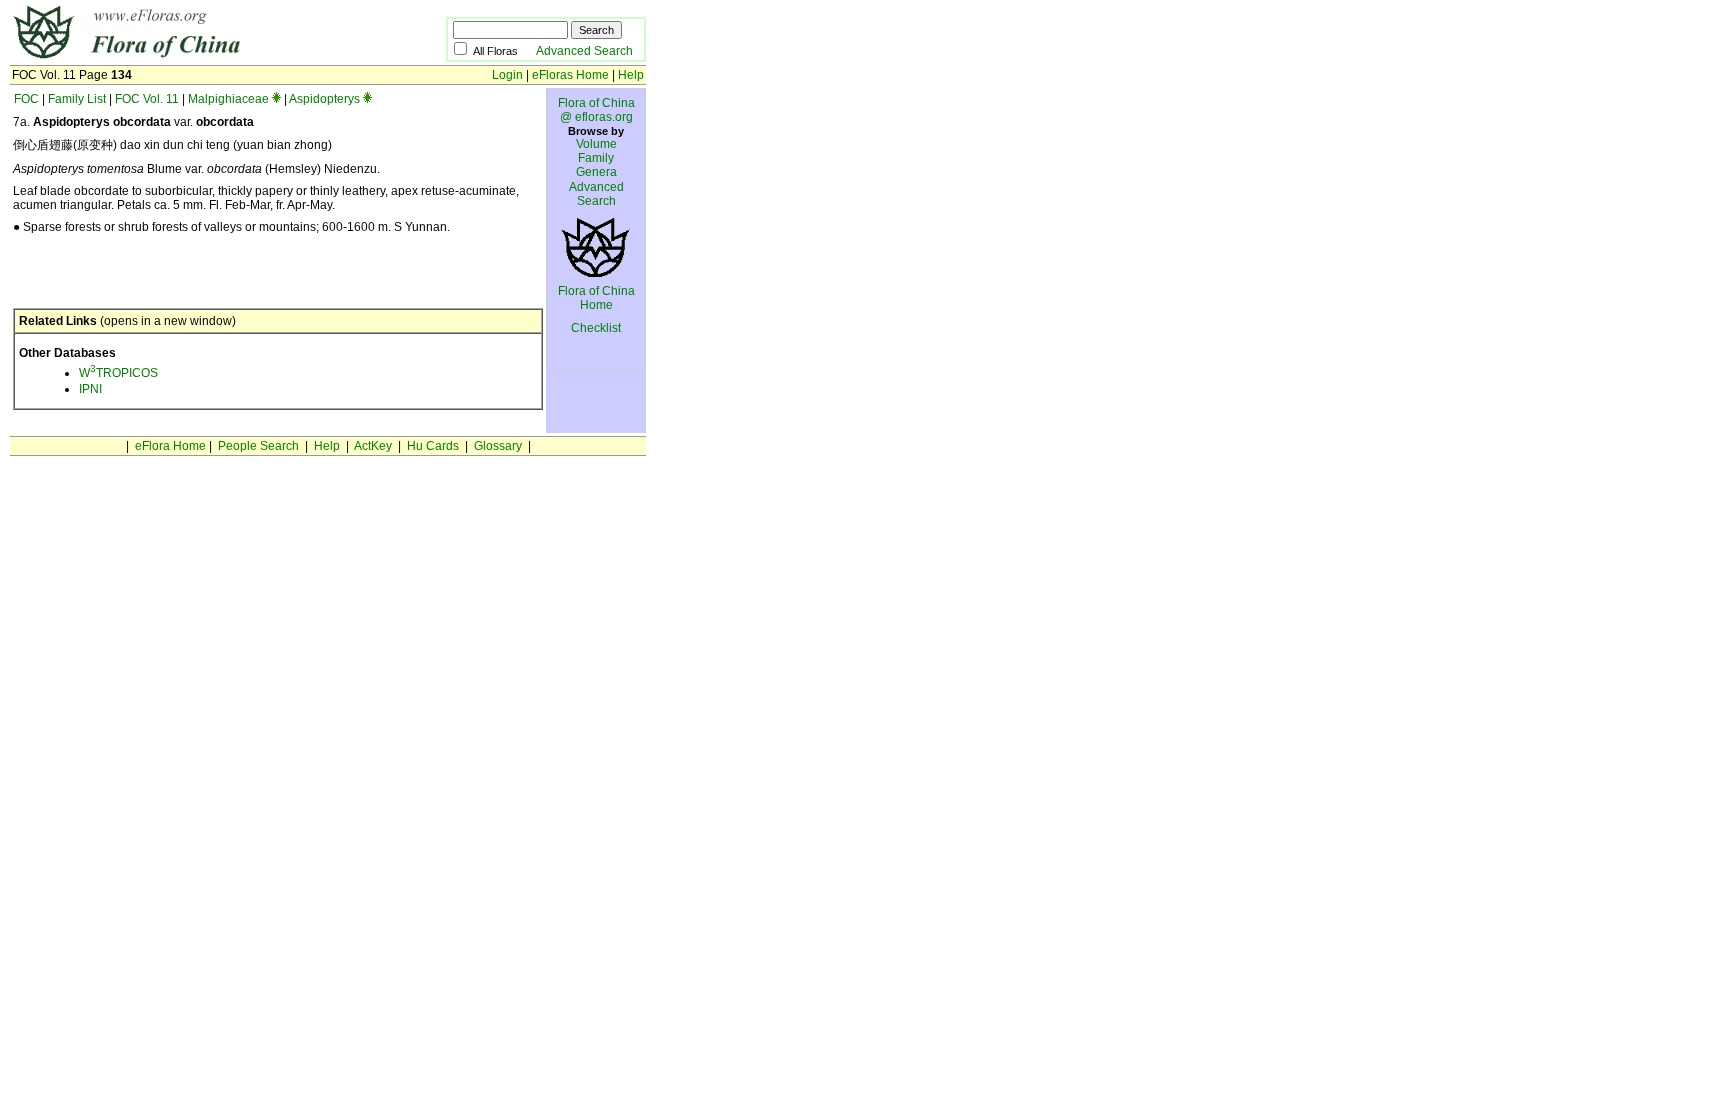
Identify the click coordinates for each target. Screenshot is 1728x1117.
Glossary (498, 446)
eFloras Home (570, 75)
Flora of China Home (596, 298)
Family (596, 158)
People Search (258, 446)
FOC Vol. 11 (147, 99)
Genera (596, 172)
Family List (77, 99)
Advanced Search (584, 51)
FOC (26, 99)
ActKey (373, 446)
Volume (596, 144)
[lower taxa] (276, 99)
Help (631, 75)
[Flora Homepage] (197, 58)
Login (507, 75)
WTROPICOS (118, 373)
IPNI (90, 389)
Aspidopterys (324, 99)
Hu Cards (433, 446)
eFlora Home (170, 446)
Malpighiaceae (228, 99)
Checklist (596, 328)
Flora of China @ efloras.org (596, 110)
